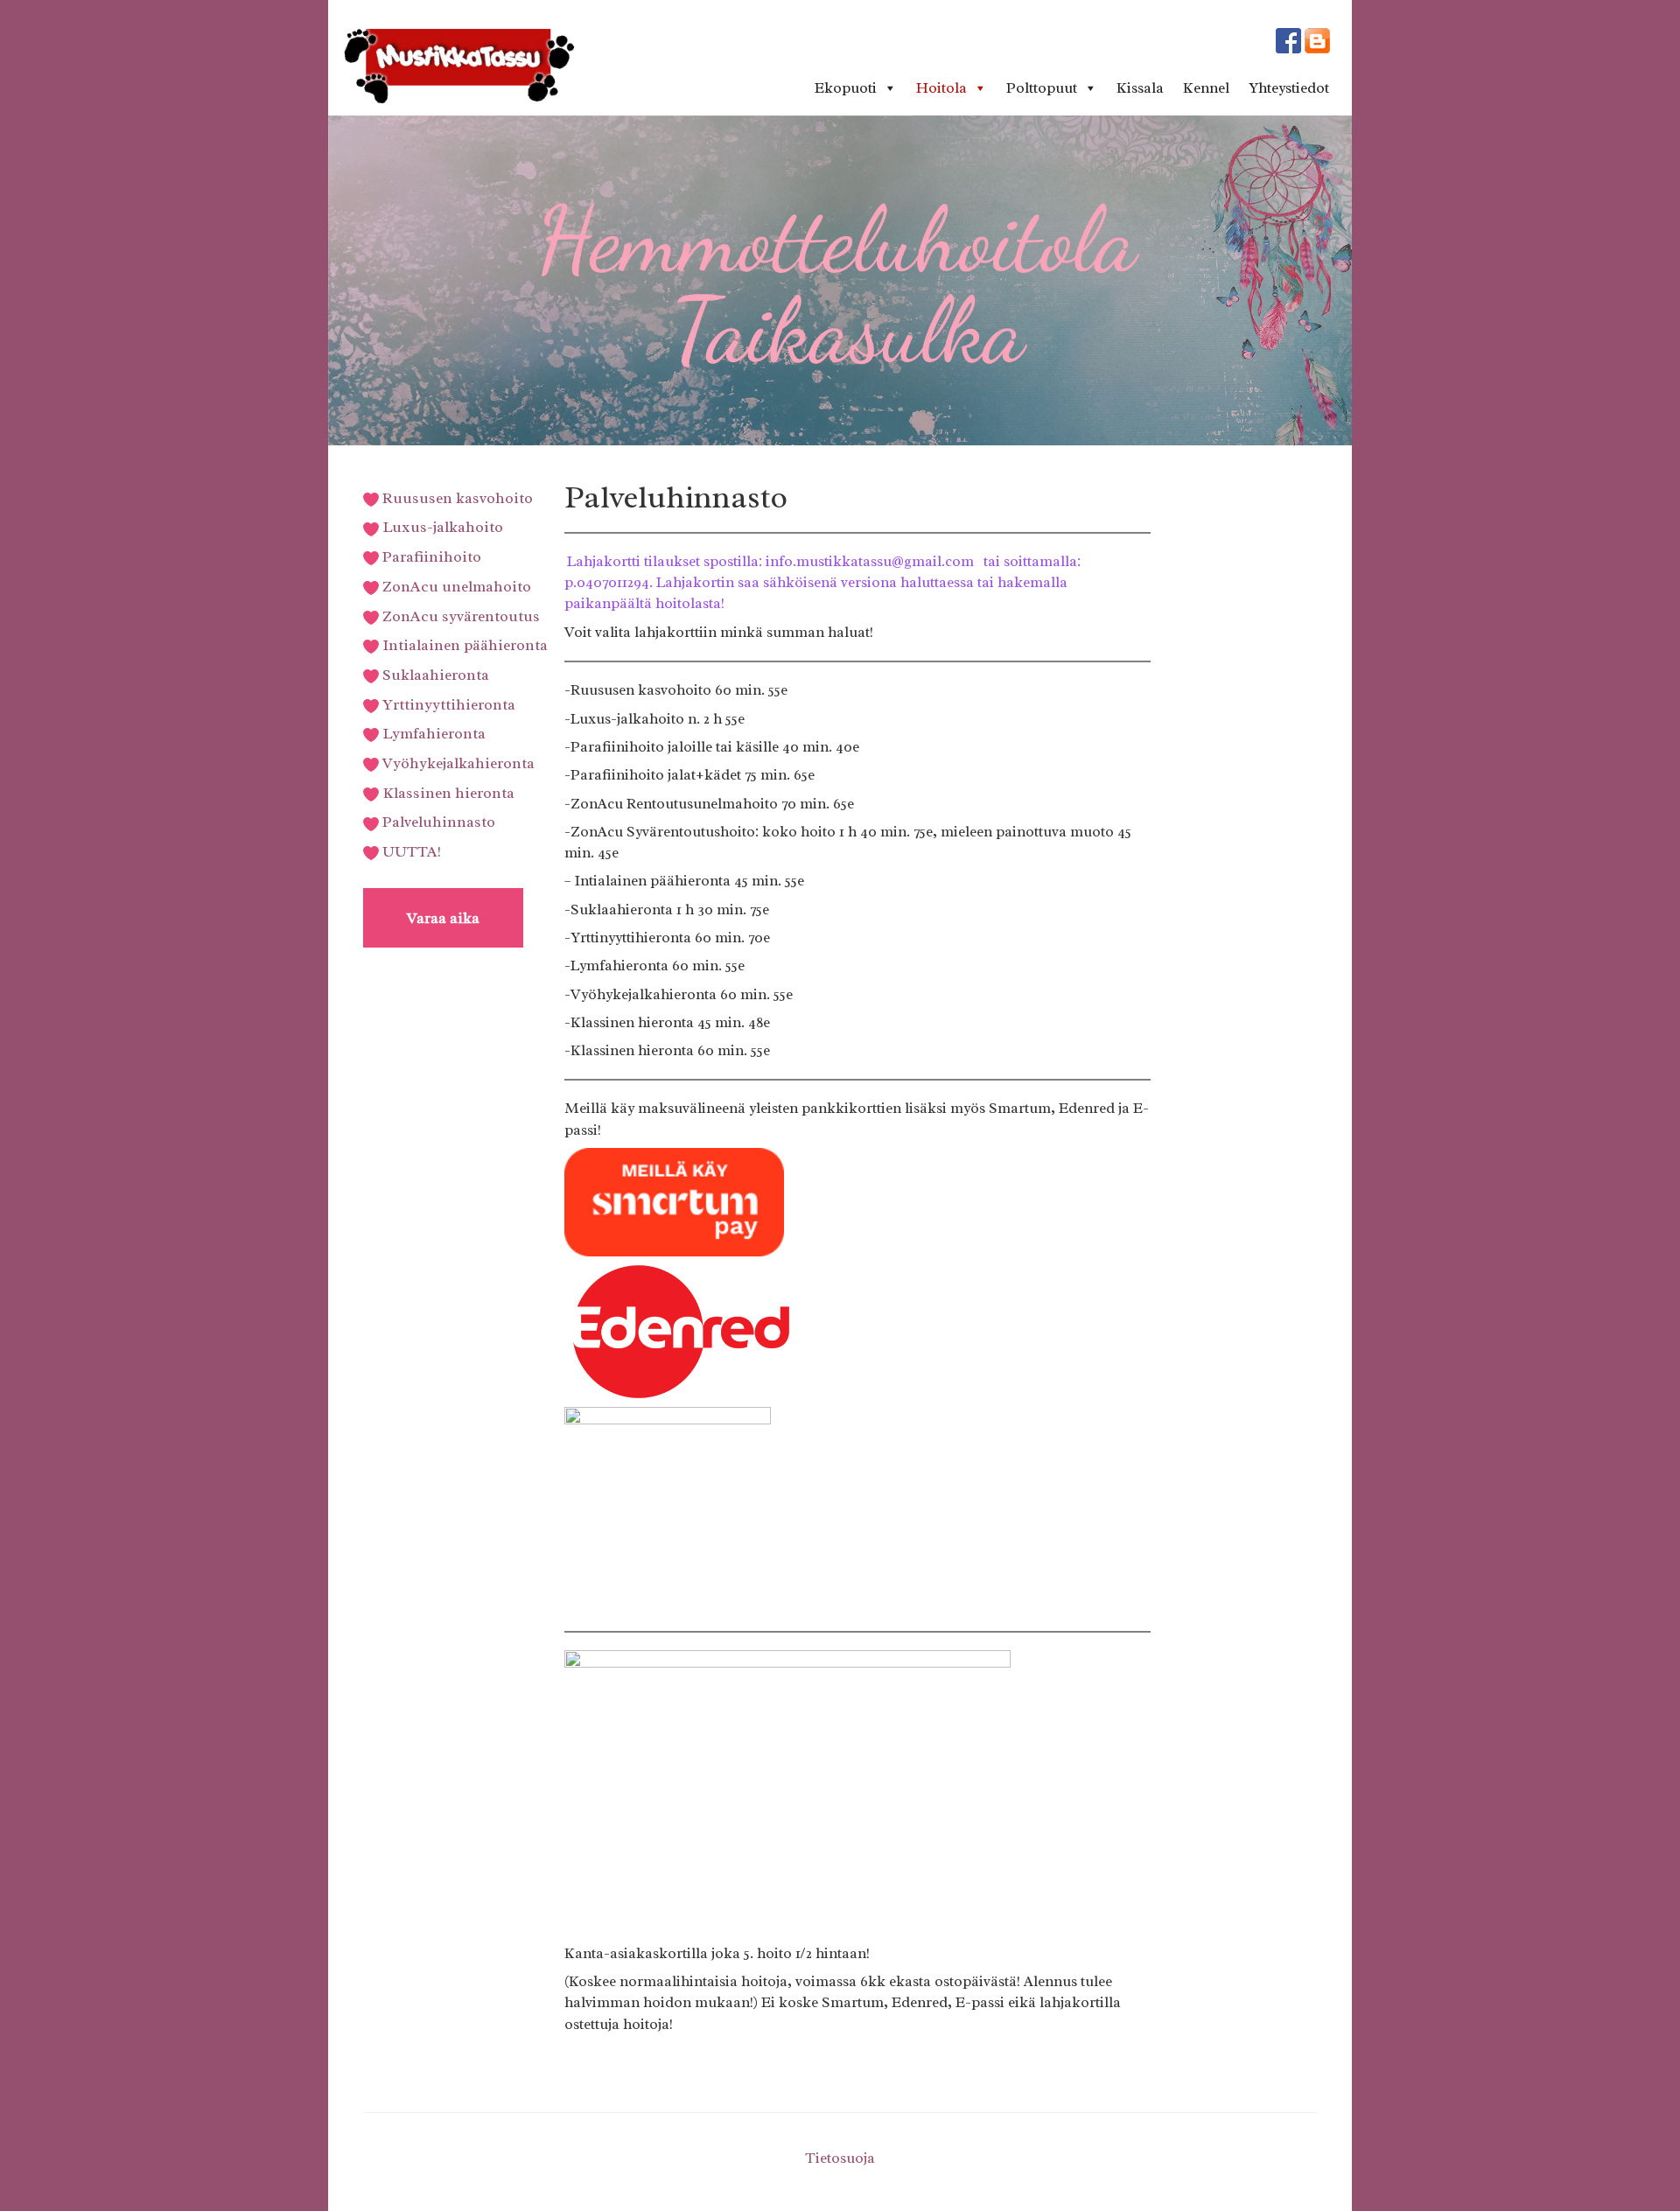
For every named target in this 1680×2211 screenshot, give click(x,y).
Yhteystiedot (1289, 88)
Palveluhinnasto (437, 822)
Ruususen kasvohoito (456, 498)
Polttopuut (1042, 88)
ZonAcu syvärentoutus (459, 616)
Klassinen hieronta (447, 793)
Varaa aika (443, 918)
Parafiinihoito (430, 556)
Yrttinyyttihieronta (447, 704)
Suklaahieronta (434, 675)
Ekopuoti (846, 88)
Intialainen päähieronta (463, 645)
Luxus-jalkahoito (441, 527)
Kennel (1206, 88)
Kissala (1140, 88)
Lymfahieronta (432, 733)
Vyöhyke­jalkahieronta (457, 763)
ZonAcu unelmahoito (455, 586)
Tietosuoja (840, 2158)
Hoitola (941, 88)
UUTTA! (410, 851)
